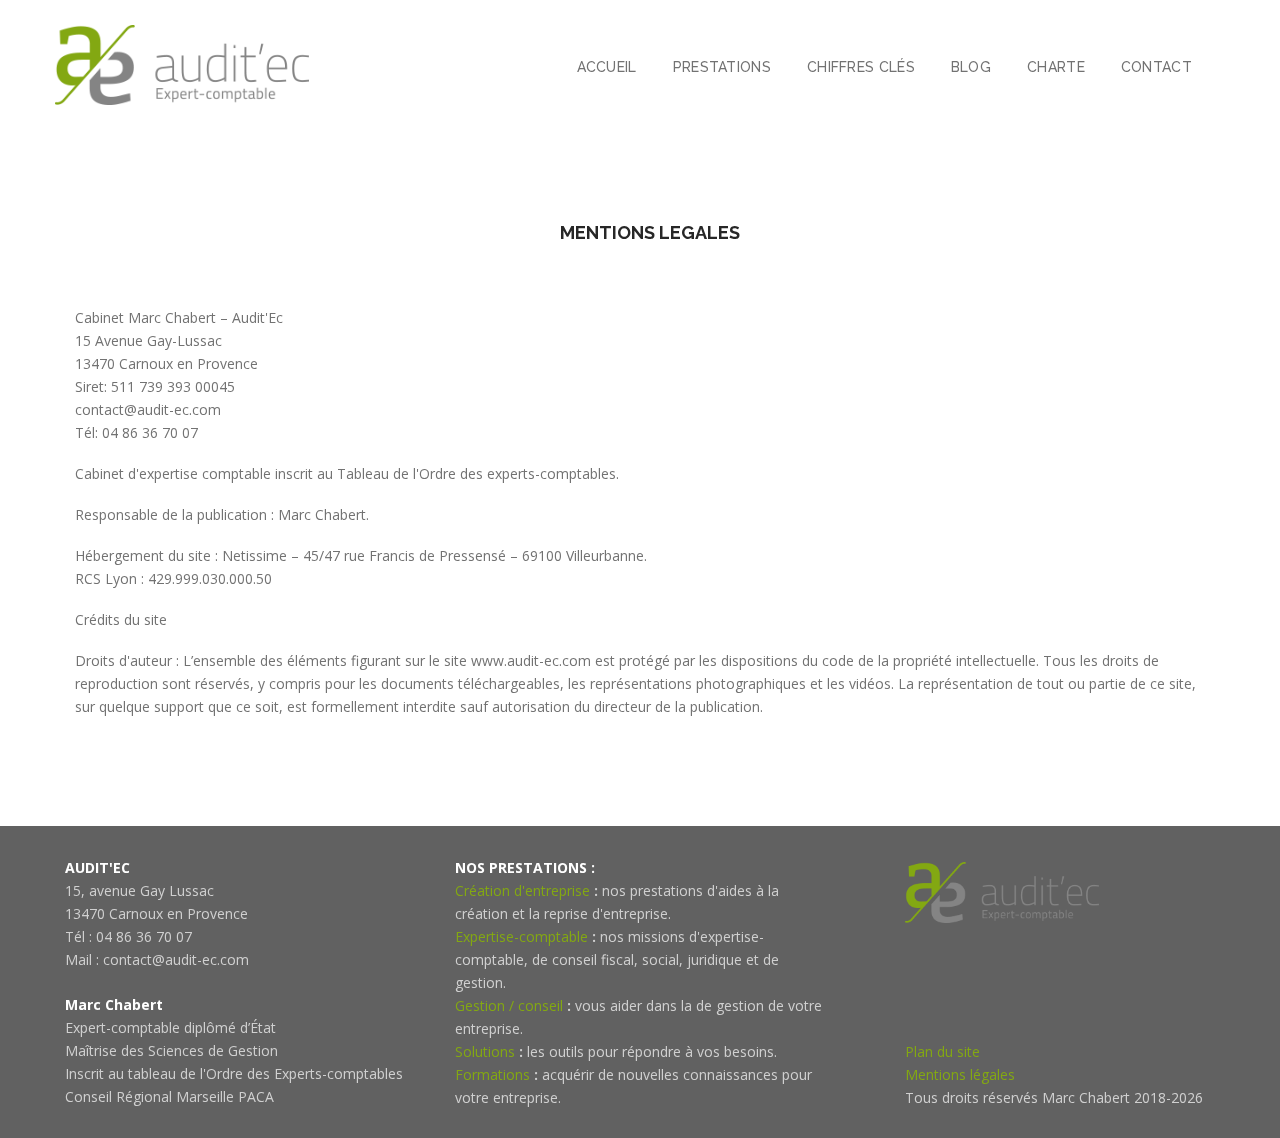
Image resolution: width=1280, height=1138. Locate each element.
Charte (1056, 67)
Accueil (607, 67)
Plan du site (942, 1051)
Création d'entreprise (522, 890)
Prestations (722, 67)
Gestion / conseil (509, 1005)
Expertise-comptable (521, 936)
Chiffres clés (861, 67)
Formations (492, 1074)
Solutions (485, 1051)
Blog (971, 67)
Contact (1156, 67)
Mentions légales (960, 1074)
